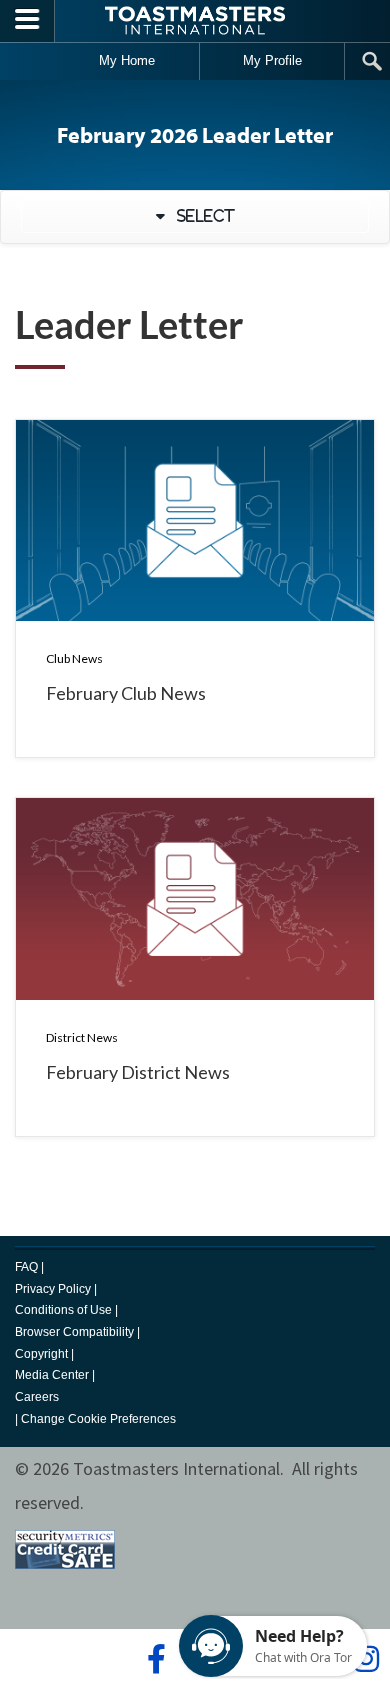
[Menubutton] (27, 21)
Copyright (41, 1354)
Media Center (52, 1375)
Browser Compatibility (74, 1332)
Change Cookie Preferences (98, 1419)
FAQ (26, 1267)
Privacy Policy (53, 1289)
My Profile (272, 60)
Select (200, 216)
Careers (37, 1397)
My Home (127, 60)
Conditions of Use (63, 1310)
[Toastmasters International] (195, 20)
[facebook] (153, 1659)
